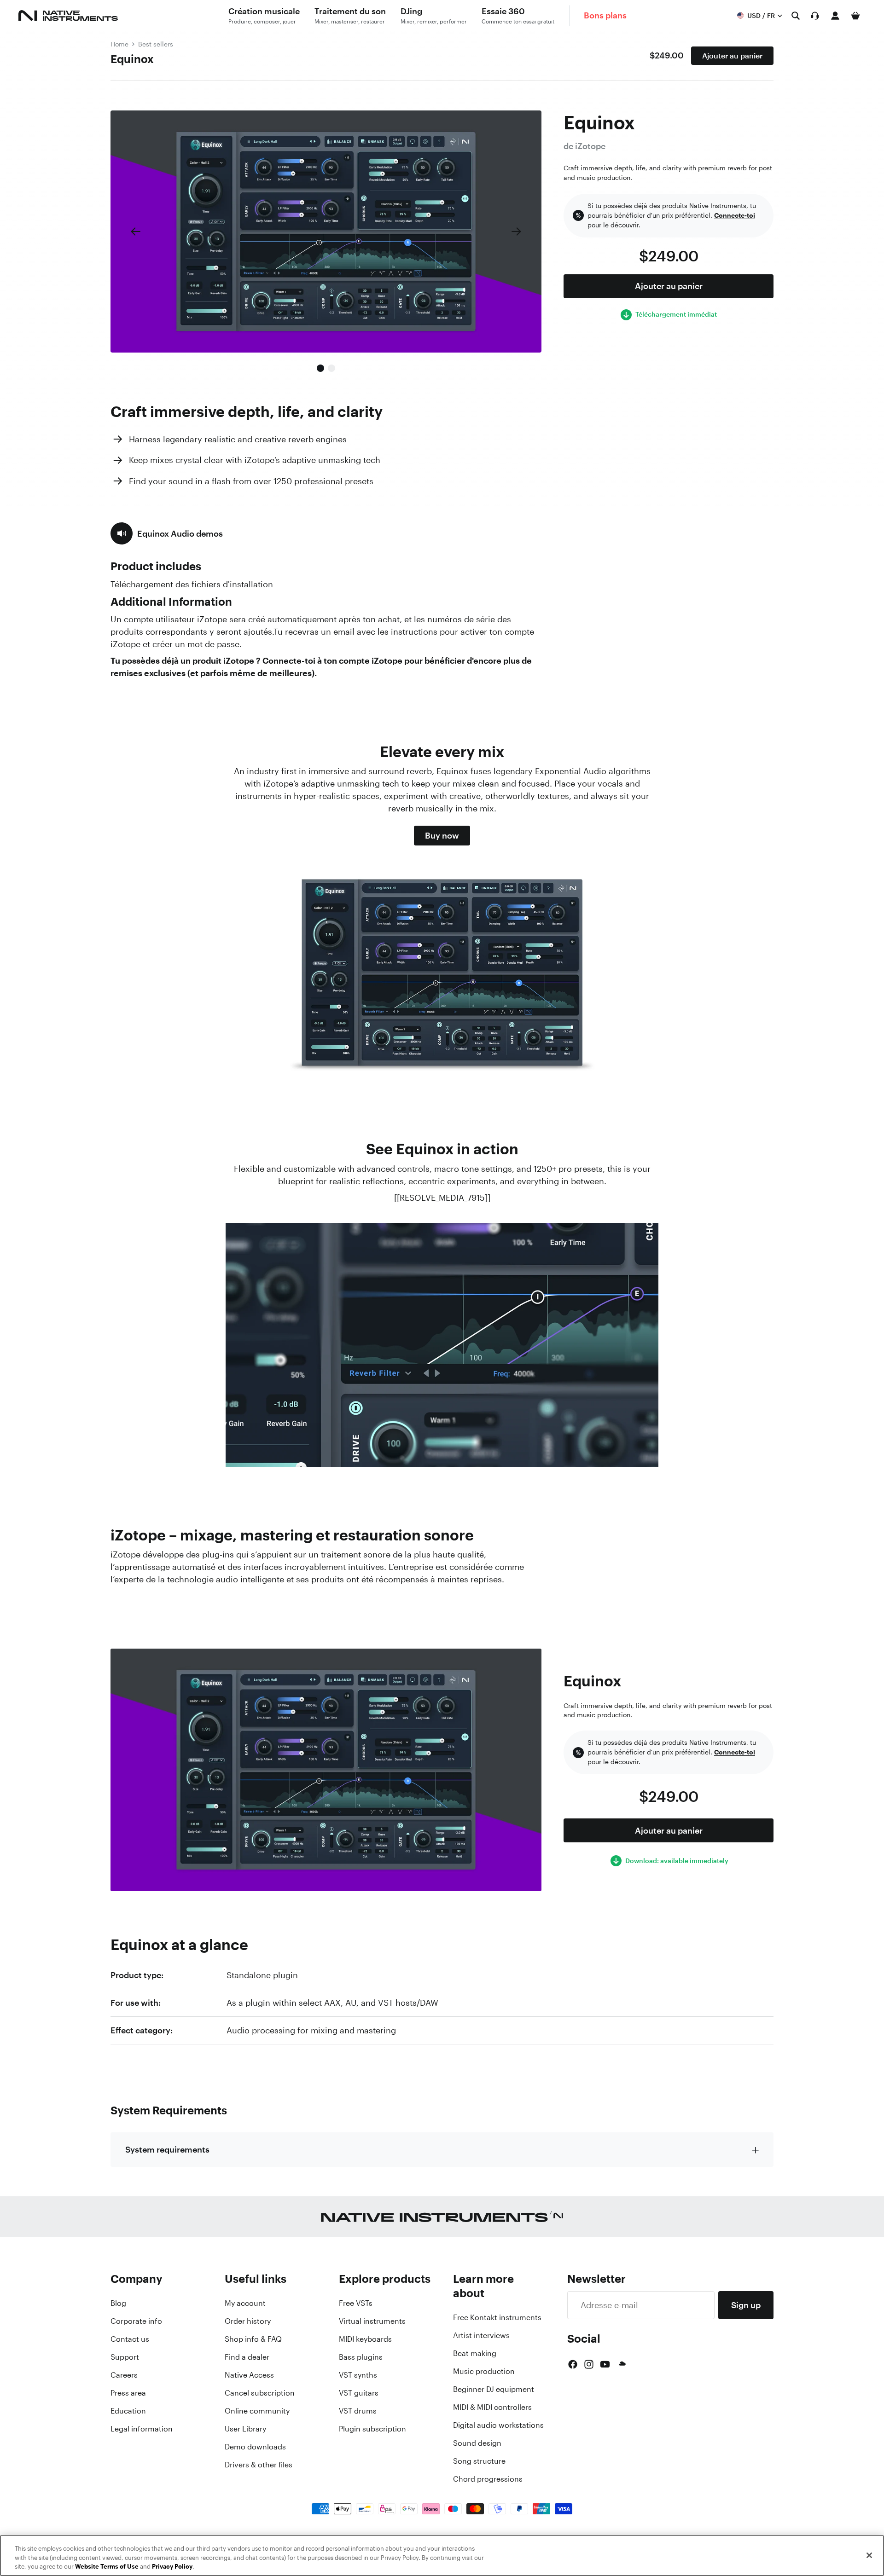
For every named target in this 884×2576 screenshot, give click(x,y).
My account (245, 2303)
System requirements (167, 2149)
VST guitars (359, 2393)
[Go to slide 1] (320, 368)
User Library (245, 2429)
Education (128, 2411)
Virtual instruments (372, 2321)
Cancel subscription (260, 2393)
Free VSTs (356, 2303)
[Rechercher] (796, 16)
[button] (167, 533)
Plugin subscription (372, 2429)
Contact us (130, 2339)
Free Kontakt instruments (497, 2317)
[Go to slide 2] (331, 368)
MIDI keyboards (365, 2339)
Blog (118, 2303)
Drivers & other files (259, 2465)
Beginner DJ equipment (494, 2389)
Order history (248, 2321)
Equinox (132, 59)
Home (119, 44)
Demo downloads (255, 2447)
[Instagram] (589, 2364)
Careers (124, 2375)
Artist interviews (481, 2335)
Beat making (475, 2353)
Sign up (746, 2305)
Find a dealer (247, 2357)
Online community (257, 2411)
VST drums (358, 2411)
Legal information (142, 2429)
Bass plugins (361, 2357)
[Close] (869, 2555)
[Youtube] (605, 2364)
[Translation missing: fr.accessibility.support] (815, 16)
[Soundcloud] (622, 2364)
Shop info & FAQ (253, 2339)
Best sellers (156, 44)
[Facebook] (573, 2364)
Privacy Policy (172, 2567)
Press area (128, 2393)
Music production (484, 2371)
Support (125, 2357)
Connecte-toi (735, 215)
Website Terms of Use (107, 2567)
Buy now (442, 835)
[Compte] (835, 16)
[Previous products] (135, 232)
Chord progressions (488, 2479)
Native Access (249, 2375)
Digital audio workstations (498, 2425)
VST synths (358, 2375)
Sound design (477, 2443)
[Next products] (517, 232)
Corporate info (136, 2321)
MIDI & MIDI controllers (492, 2407)
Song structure (479, 2461)
